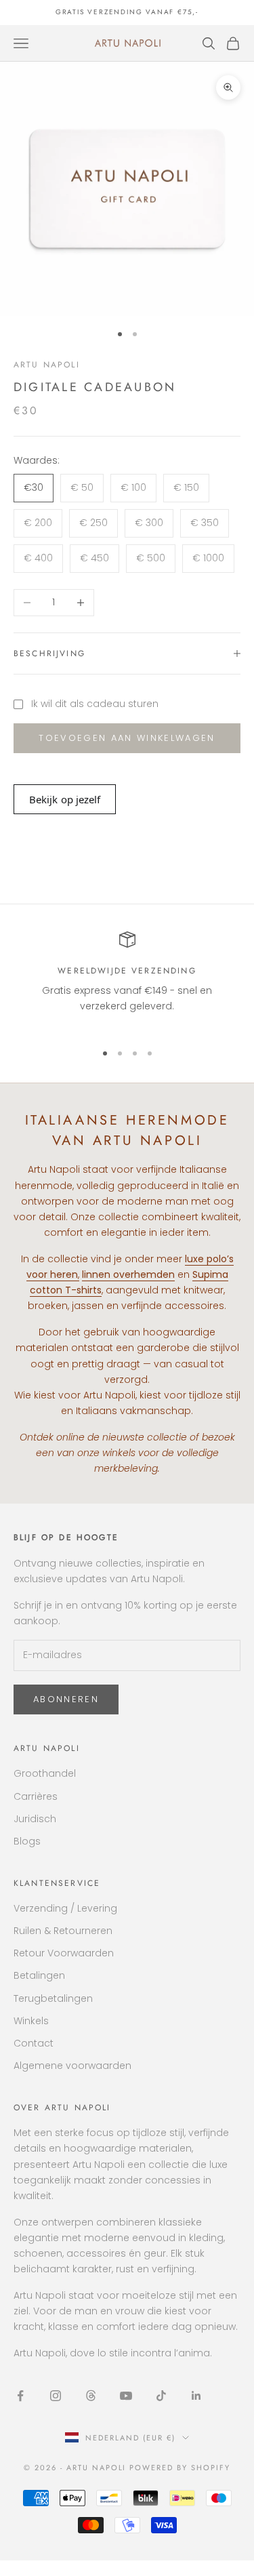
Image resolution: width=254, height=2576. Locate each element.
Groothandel (45, 1773)
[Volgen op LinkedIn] (196, 2396)
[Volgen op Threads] (91, 2396)
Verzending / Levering (65, 1908)
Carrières (36, 1796)
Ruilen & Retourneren (63, 1931)
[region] (127, 981)
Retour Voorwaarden (64, 1953)
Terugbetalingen (53, 1998)
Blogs (27, 1841)
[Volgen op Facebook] (20, 2396)
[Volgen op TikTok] (161, 2396)
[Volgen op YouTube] (126, 2396)
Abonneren (66, 1699)
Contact (34, 2043)
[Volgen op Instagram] (56, 2396)
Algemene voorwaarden (72, 2066)
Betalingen (39, 1975)
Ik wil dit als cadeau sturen (95, 704)
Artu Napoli (47, 365)
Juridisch (35, 1819)
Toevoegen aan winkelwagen (127, 738)
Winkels (31, 2021)
